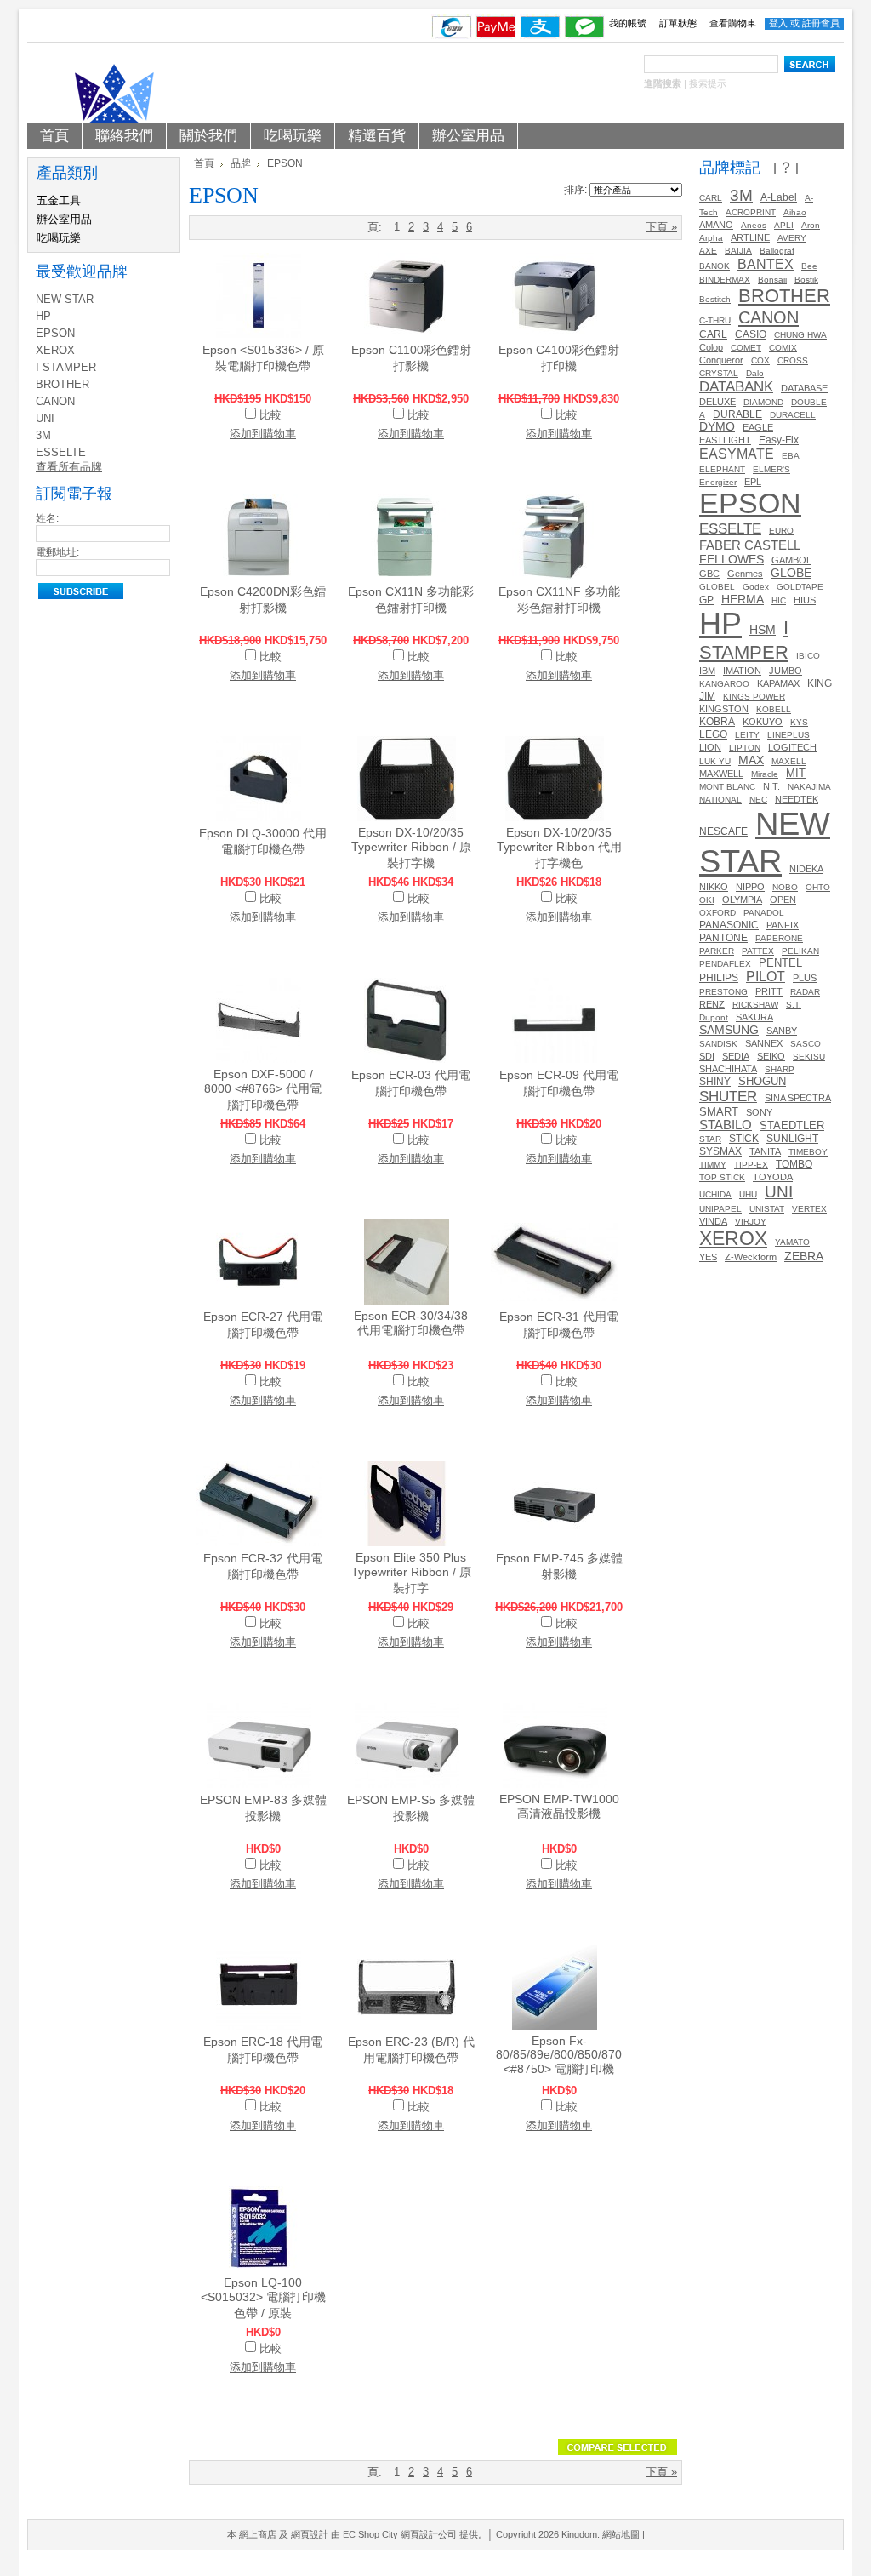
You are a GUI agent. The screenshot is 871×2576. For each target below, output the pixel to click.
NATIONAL (720, 800)
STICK (744, 1139)
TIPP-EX (751, 1165)
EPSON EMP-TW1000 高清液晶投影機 (559, 1806)
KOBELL (774, 709)
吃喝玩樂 (59, 238)
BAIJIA (738, 251)
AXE (708, 251)
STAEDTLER (792, 1125)
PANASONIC (729, 925)
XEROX (55, 350)
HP (43, 316)
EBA (791, 456)
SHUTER (728, 1096)
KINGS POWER (754, 697)
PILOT (766, 977)
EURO (781, 531)
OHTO (818, 887)
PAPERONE (779, 938)
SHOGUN (762, 1081)
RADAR (805, 992)
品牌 (241, 163)
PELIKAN (800, 951)
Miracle (765, 774)
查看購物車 (733, 23)
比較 (270, 415)
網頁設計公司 (429, 2534)
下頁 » (661, 227)
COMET (746, 348)
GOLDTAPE (800, 587)
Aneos (754, 225)
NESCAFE (723, 831)
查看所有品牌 (69, 467)
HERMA (743, 599)
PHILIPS (719, 978)
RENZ (712, 1004)
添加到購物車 (263, 434)
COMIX (783, 348)
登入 (778, 23)
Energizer (718, 482)
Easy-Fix (779, 440)
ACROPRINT (751, 212)
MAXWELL (721, 774)
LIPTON (745, 748)
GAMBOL (791, 560)
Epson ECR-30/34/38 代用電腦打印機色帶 (411, 1323)
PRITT (769, 991)
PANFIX (783, 925)
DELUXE (717, 402)
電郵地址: (57, 552)
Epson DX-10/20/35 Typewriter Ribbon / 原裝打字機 (411, 848)
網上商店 (258, 2534)
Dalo (755, 373)
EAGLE (758, 427)
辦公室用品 (64, 219)
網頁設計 (310, 2534)
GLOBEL (717, 587)
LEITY (747, 735)
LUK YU (715, 761)
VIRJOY (751, 1222)
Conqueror (721, 360)
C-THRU (715, 320)
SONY (759, 1112)
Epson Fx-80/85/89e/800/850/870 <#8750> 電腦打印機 (559, 2055)
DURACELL (793, 415)
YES (708, 1257)
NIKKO (714, 887)
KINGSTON (724, 709)
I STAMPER (66, 367)
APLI (784, 225)
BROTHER (63, 384)
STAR (710, 1139)
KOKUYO (763, 722)
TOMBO (794, 1164)
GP (706, 600)
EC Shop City (370, 2534)
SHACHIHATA (728, 1069)
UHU (748, 1194)
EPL (753, 482)
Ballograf (777, 251)
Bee (809, 266)
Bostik (806, 280)
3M (43, 435)
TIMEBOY (808, 1152)
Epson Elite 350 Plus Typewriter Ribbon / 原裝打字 (411, 1573)
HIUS (805, 600)
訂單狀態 (678, 23)
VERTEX (809, 1209)
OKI (707, 900)
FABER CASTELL (750, 545)
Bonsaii (772, 280)
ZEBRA (804, 1257)
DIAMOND (763, 402)
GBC (709, 574)
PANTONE (723, 938)
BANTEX (766, 264)
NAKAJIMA (809, 787)
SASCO (806, 1044)
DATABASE (804, 388)
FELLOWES (732, 559)
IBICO (808, 656)
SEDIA (736, 1056)
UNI (45, 418)
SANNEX (764, 1043)
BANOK (714, 266)
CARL (711, 198)
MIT (796, 773)
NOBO (785, 887)
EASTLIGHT (725, 440)
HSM (763, 630)
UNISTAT (767, 1209)
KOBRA (717, 722)
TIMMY (713, 1165)
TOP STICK (722, 1177)
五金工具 (59, 200)
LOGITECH (792, 747)
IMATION (742, 671)
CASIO (751, 334)
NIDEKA (806, 869)
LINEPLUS (788, 735)
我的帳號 (628, 23)
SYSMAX (720, 1151)
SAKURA (754, 1017)
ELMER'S (771, 469)
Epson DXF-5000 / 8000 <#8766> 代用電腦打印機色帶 (263, 1089)
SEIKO (771, 1056)
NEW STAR (65, 299)
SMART (719, 1112)
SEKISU (809, 1057)
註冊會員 (821, 23)
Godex (756, 587)
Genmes (745, 574)
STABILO (726, 1125)
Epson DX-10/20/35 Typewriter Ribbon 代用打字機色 (559, 848)
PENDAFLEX (725, 964)
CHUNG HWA (800, 335)
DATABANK (736, 386)
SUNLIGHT (792, 1138)
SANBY (782, 1031)
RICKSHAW (755, 1005)
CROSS (793, 360)
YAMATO (792, 1242)
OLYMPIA (742, 900)
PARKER (717, 951)
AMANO (716, 225)
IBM (707, 671)
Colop (711, 347)
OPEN (783, 900)
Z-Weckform (751, 1257)
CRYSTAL (719, 373)
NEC (758, 800)
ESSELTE (61, 452)
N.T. (771, 786)
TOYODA (773, 1177)
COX (760, 360)
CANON (55, 401)
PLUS (805, 978)
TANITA (765, 1151)
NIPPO (750, 887)
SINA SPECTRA (798, 1098)
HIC (779, 600)
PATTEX (758, 951)
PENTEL (780, 963)
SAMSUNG (729, 1030)
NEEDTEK (797, 799)
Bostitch (715, 299)
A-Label (779, 197)
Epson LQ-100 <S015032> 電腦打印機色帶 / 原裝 (263, 2298)
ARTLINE (750, 237)
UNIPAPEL (720, 1209)
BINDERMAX (725, 280)
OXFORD (717, 913)
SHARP (780, 1069)
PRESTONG (723, 992)
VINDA (713, 1221)
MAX (751, 760)
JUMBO (786, 671)
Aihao (795, 212)
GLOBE (791, 573)
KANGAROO (724, 684)
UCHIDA (715, 1194)
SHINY (715, 1082)
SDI (707, 1056)
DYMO (717, 427)
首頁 (204, 163)
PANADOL (764, 913)
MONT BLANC (727, 787)
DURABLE (737, 414)
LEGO (713, 734)
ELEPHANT (722, 469)
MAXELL (789, 761)
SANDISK (718, 1044)
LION (710, 747)
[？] (786, 168)
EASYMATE (737, 454)
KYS (799, 722)
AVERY (792, 238)
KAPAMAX (778, 683)
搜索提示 (708, 83)
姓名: (47, 518)
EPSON (55, 333)
